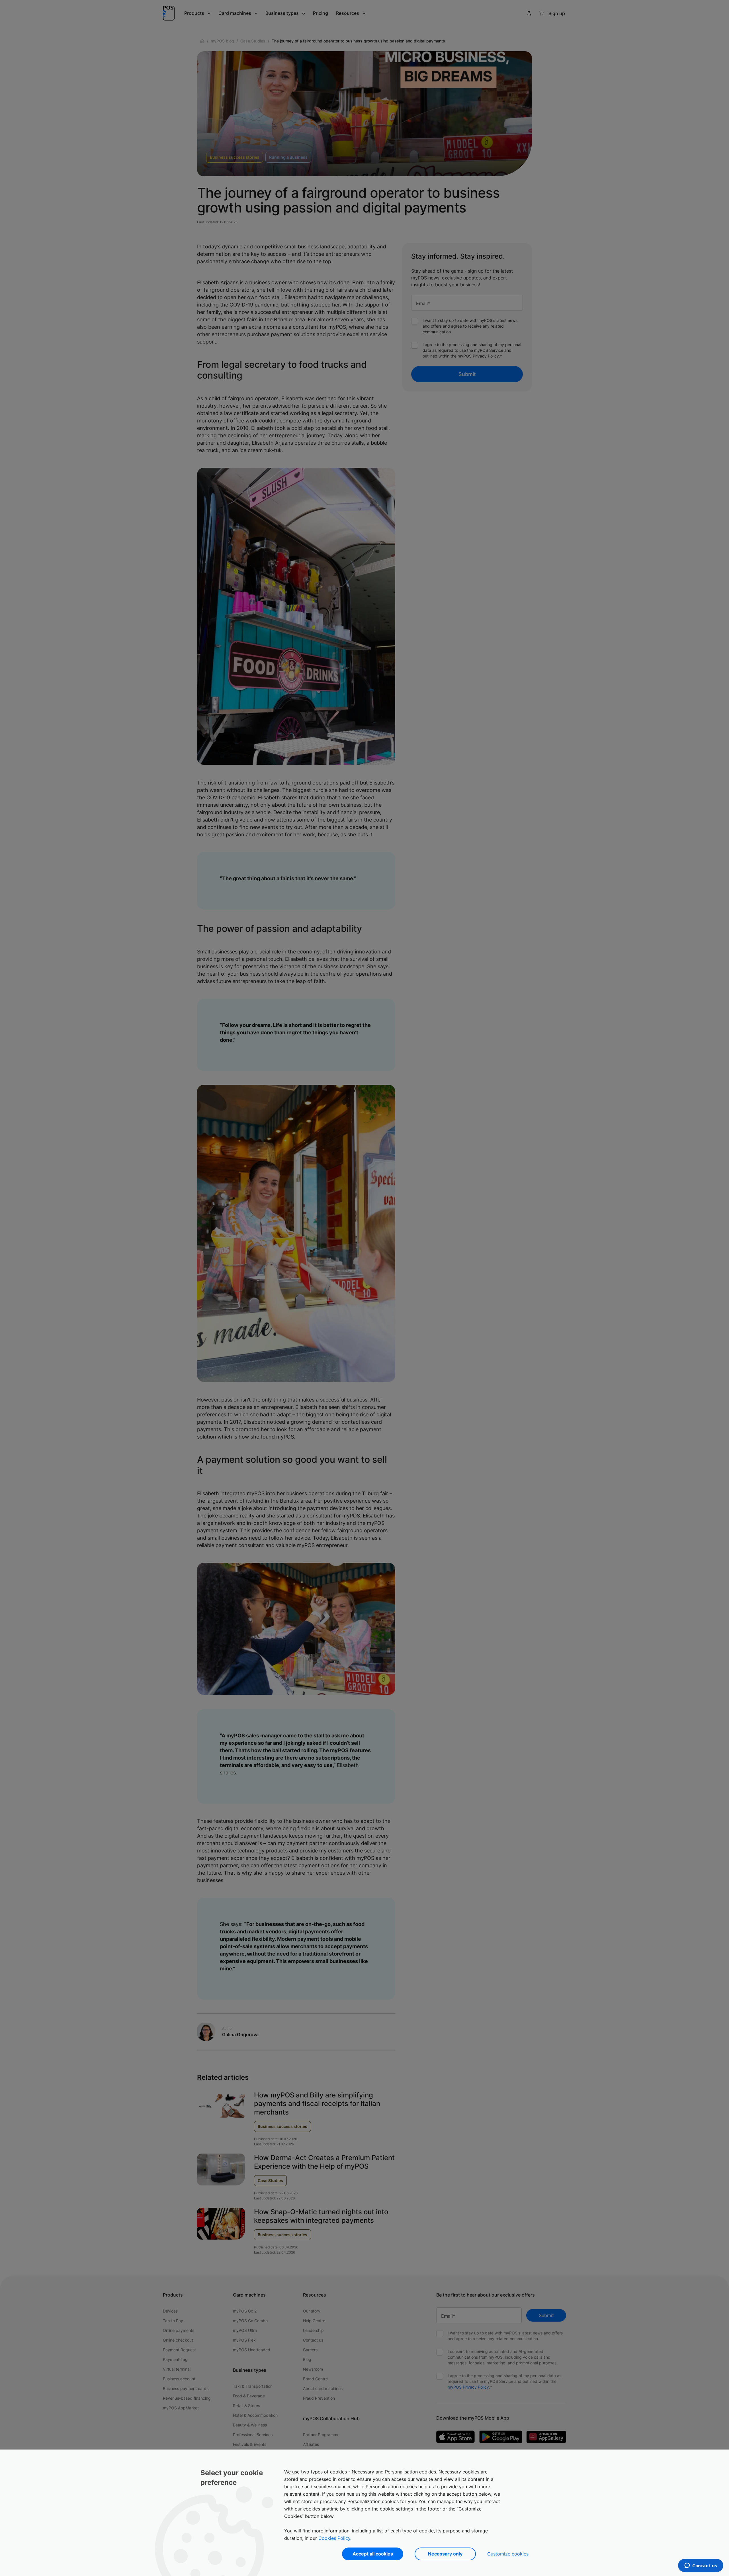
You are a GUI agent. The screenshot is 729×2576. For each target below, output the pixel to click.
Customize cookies (508, 2554)
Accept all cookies (373, 2554)
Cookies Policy (334, 2538)
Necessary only (445, 2554)
